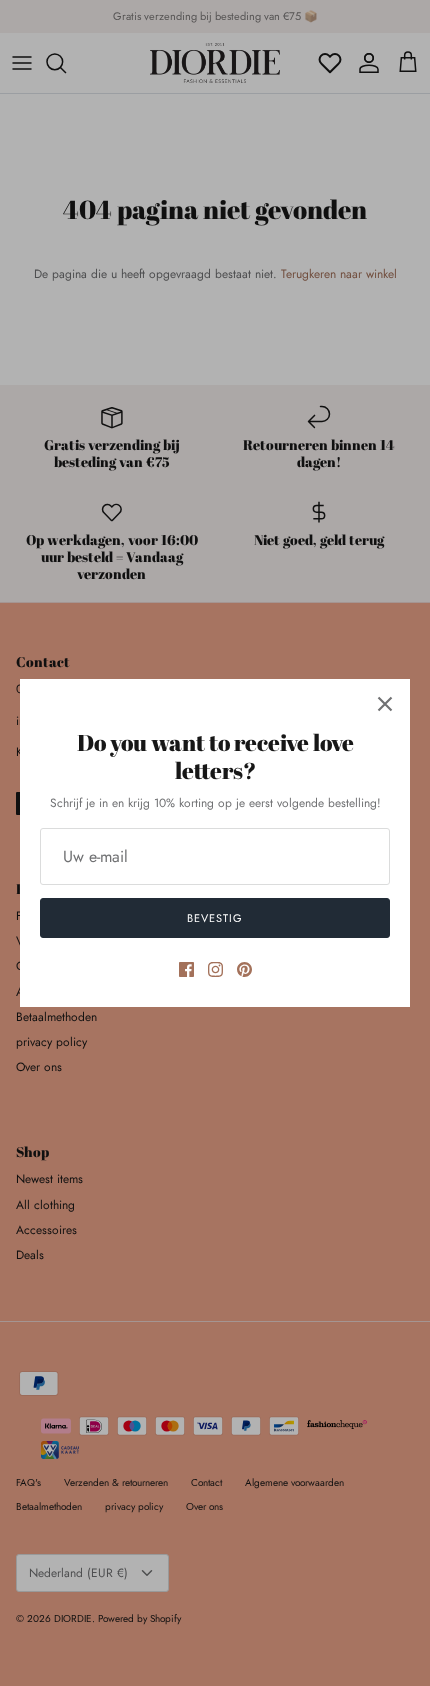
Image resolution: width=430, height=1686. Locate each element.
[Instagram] (215, 969)
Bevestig (214, 918)
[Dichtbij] (385, 704)
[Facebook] (186, 969)
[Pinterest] (244, 969)
